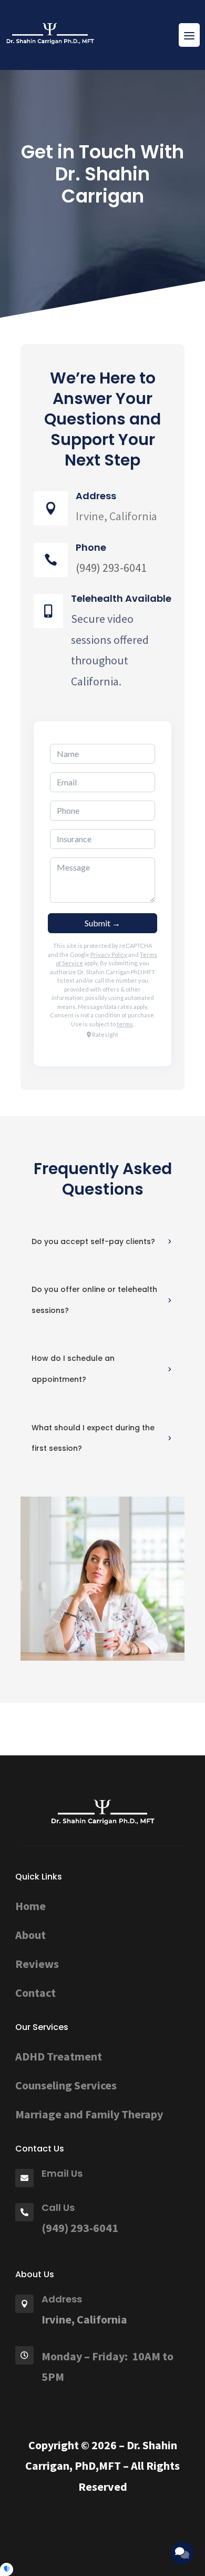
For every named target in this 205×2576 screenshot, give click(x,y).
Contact (35, 1993)
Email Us (62, 2173)
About (30, 1935)
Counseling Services (66, 2085)
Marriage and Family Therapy (89, 2114)
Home (30, 1906)
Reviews (37, 1964)
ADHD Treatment (59, 2056)
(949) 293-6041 (80, 2228)
